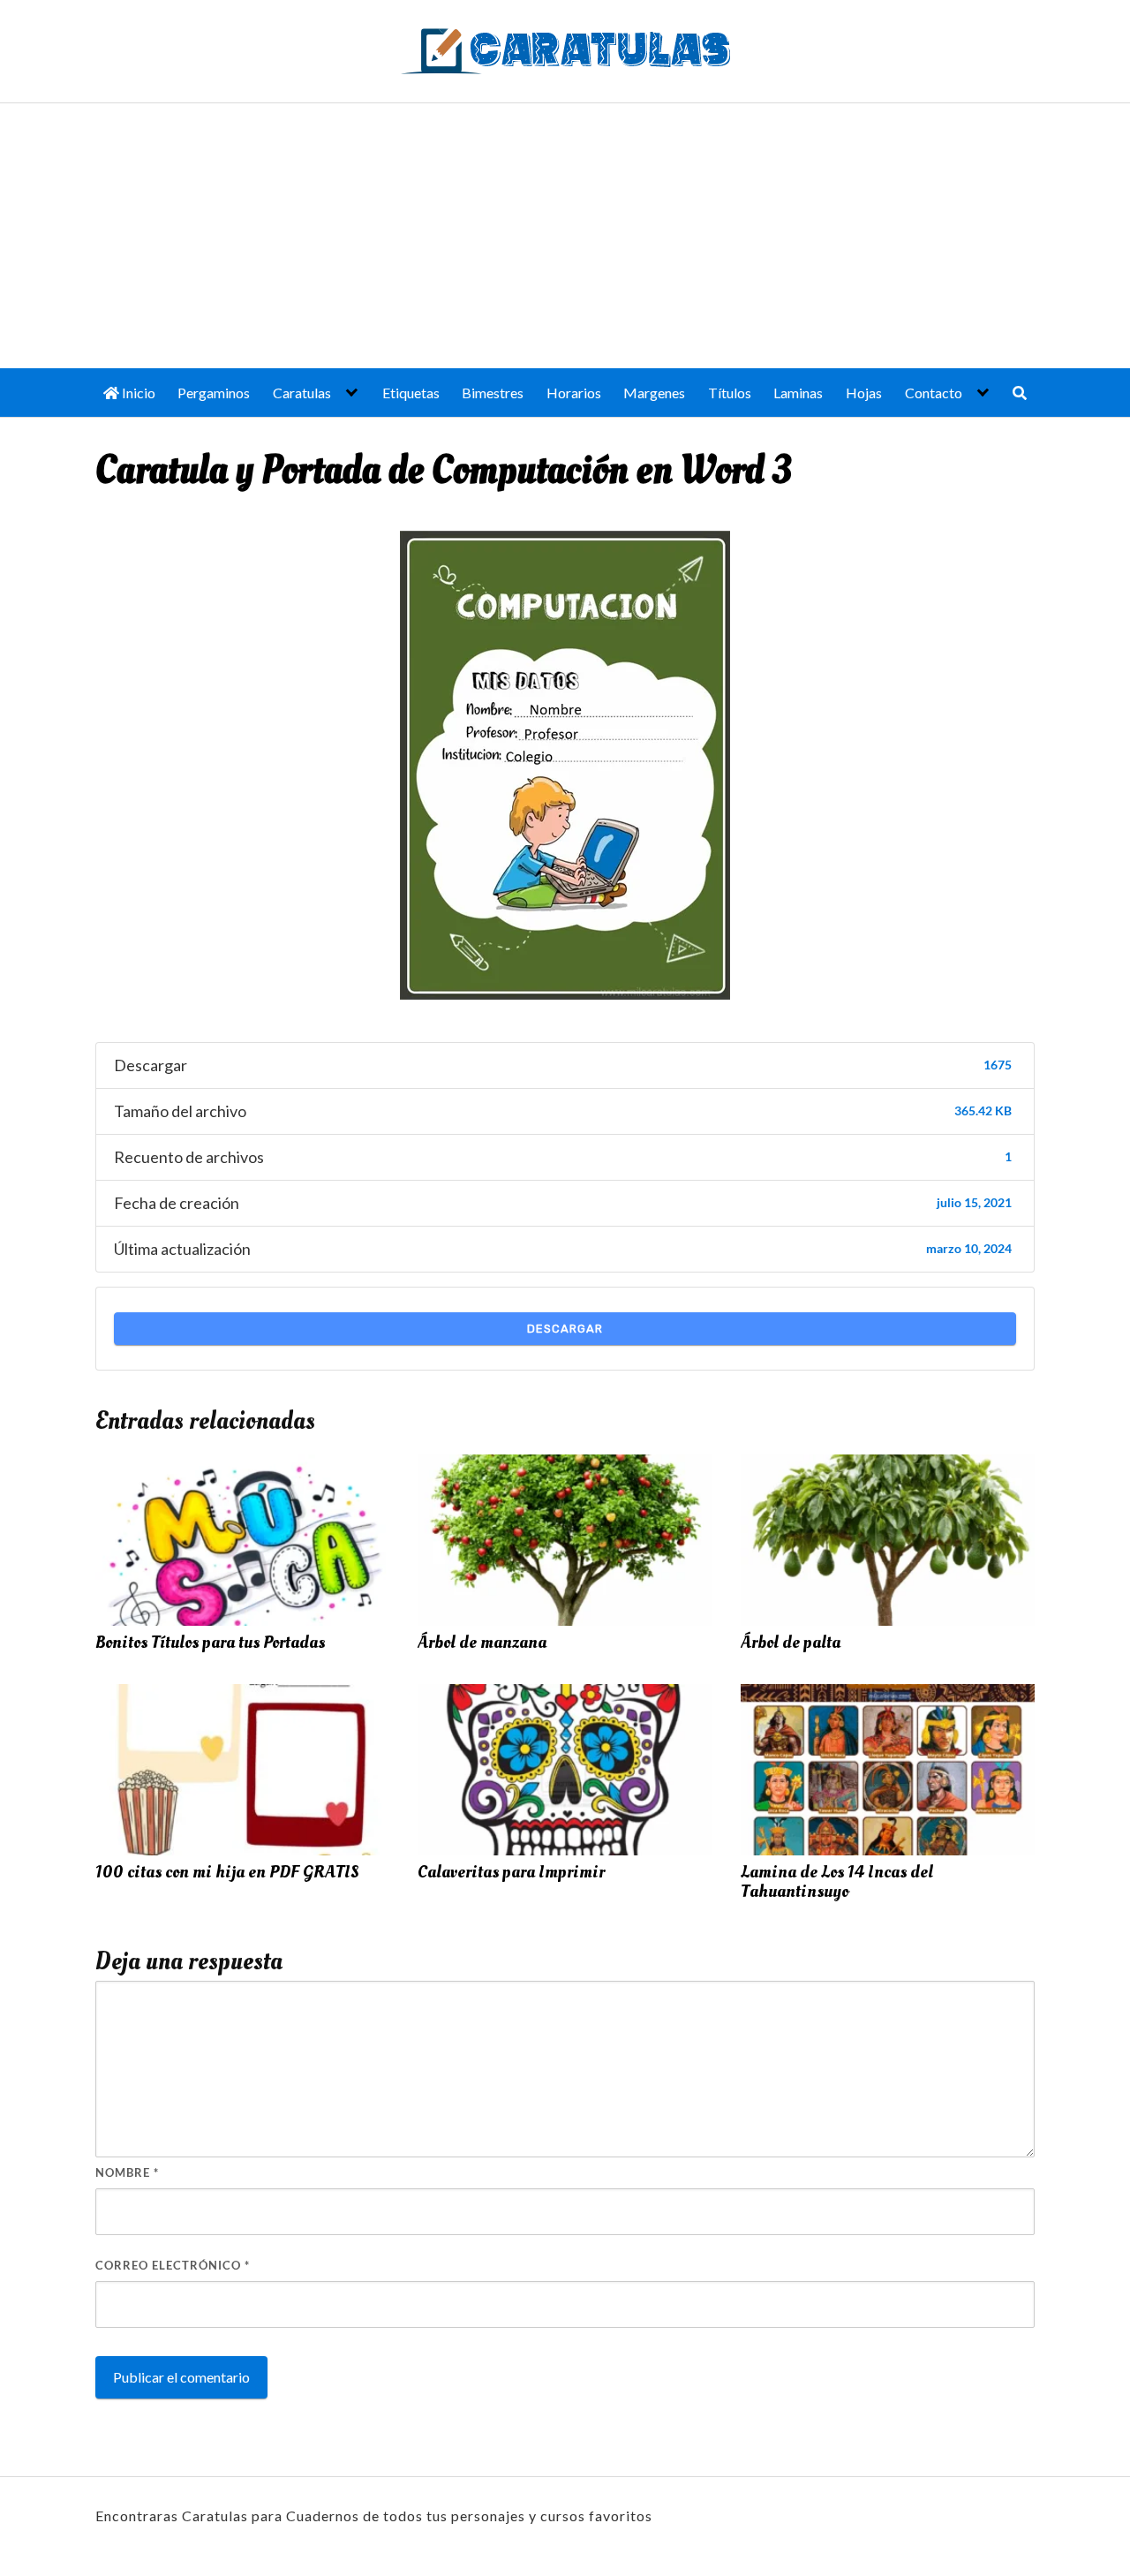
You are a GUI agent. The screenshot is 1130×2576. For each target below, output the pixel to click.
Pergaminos (214, 393)
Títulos (730, 393)
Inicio (137, 393)
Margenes (654, 393)
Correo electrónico (173, 2265)
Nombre (127, 2172)
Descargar (565, 1329)
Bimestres (493, 393)
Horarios (574, 393)
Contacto (934, 393)
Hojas (864, 393)
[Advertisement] (565, 236)
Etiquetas (411, 393)
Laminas (798, 393)
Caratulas (302, 393)
